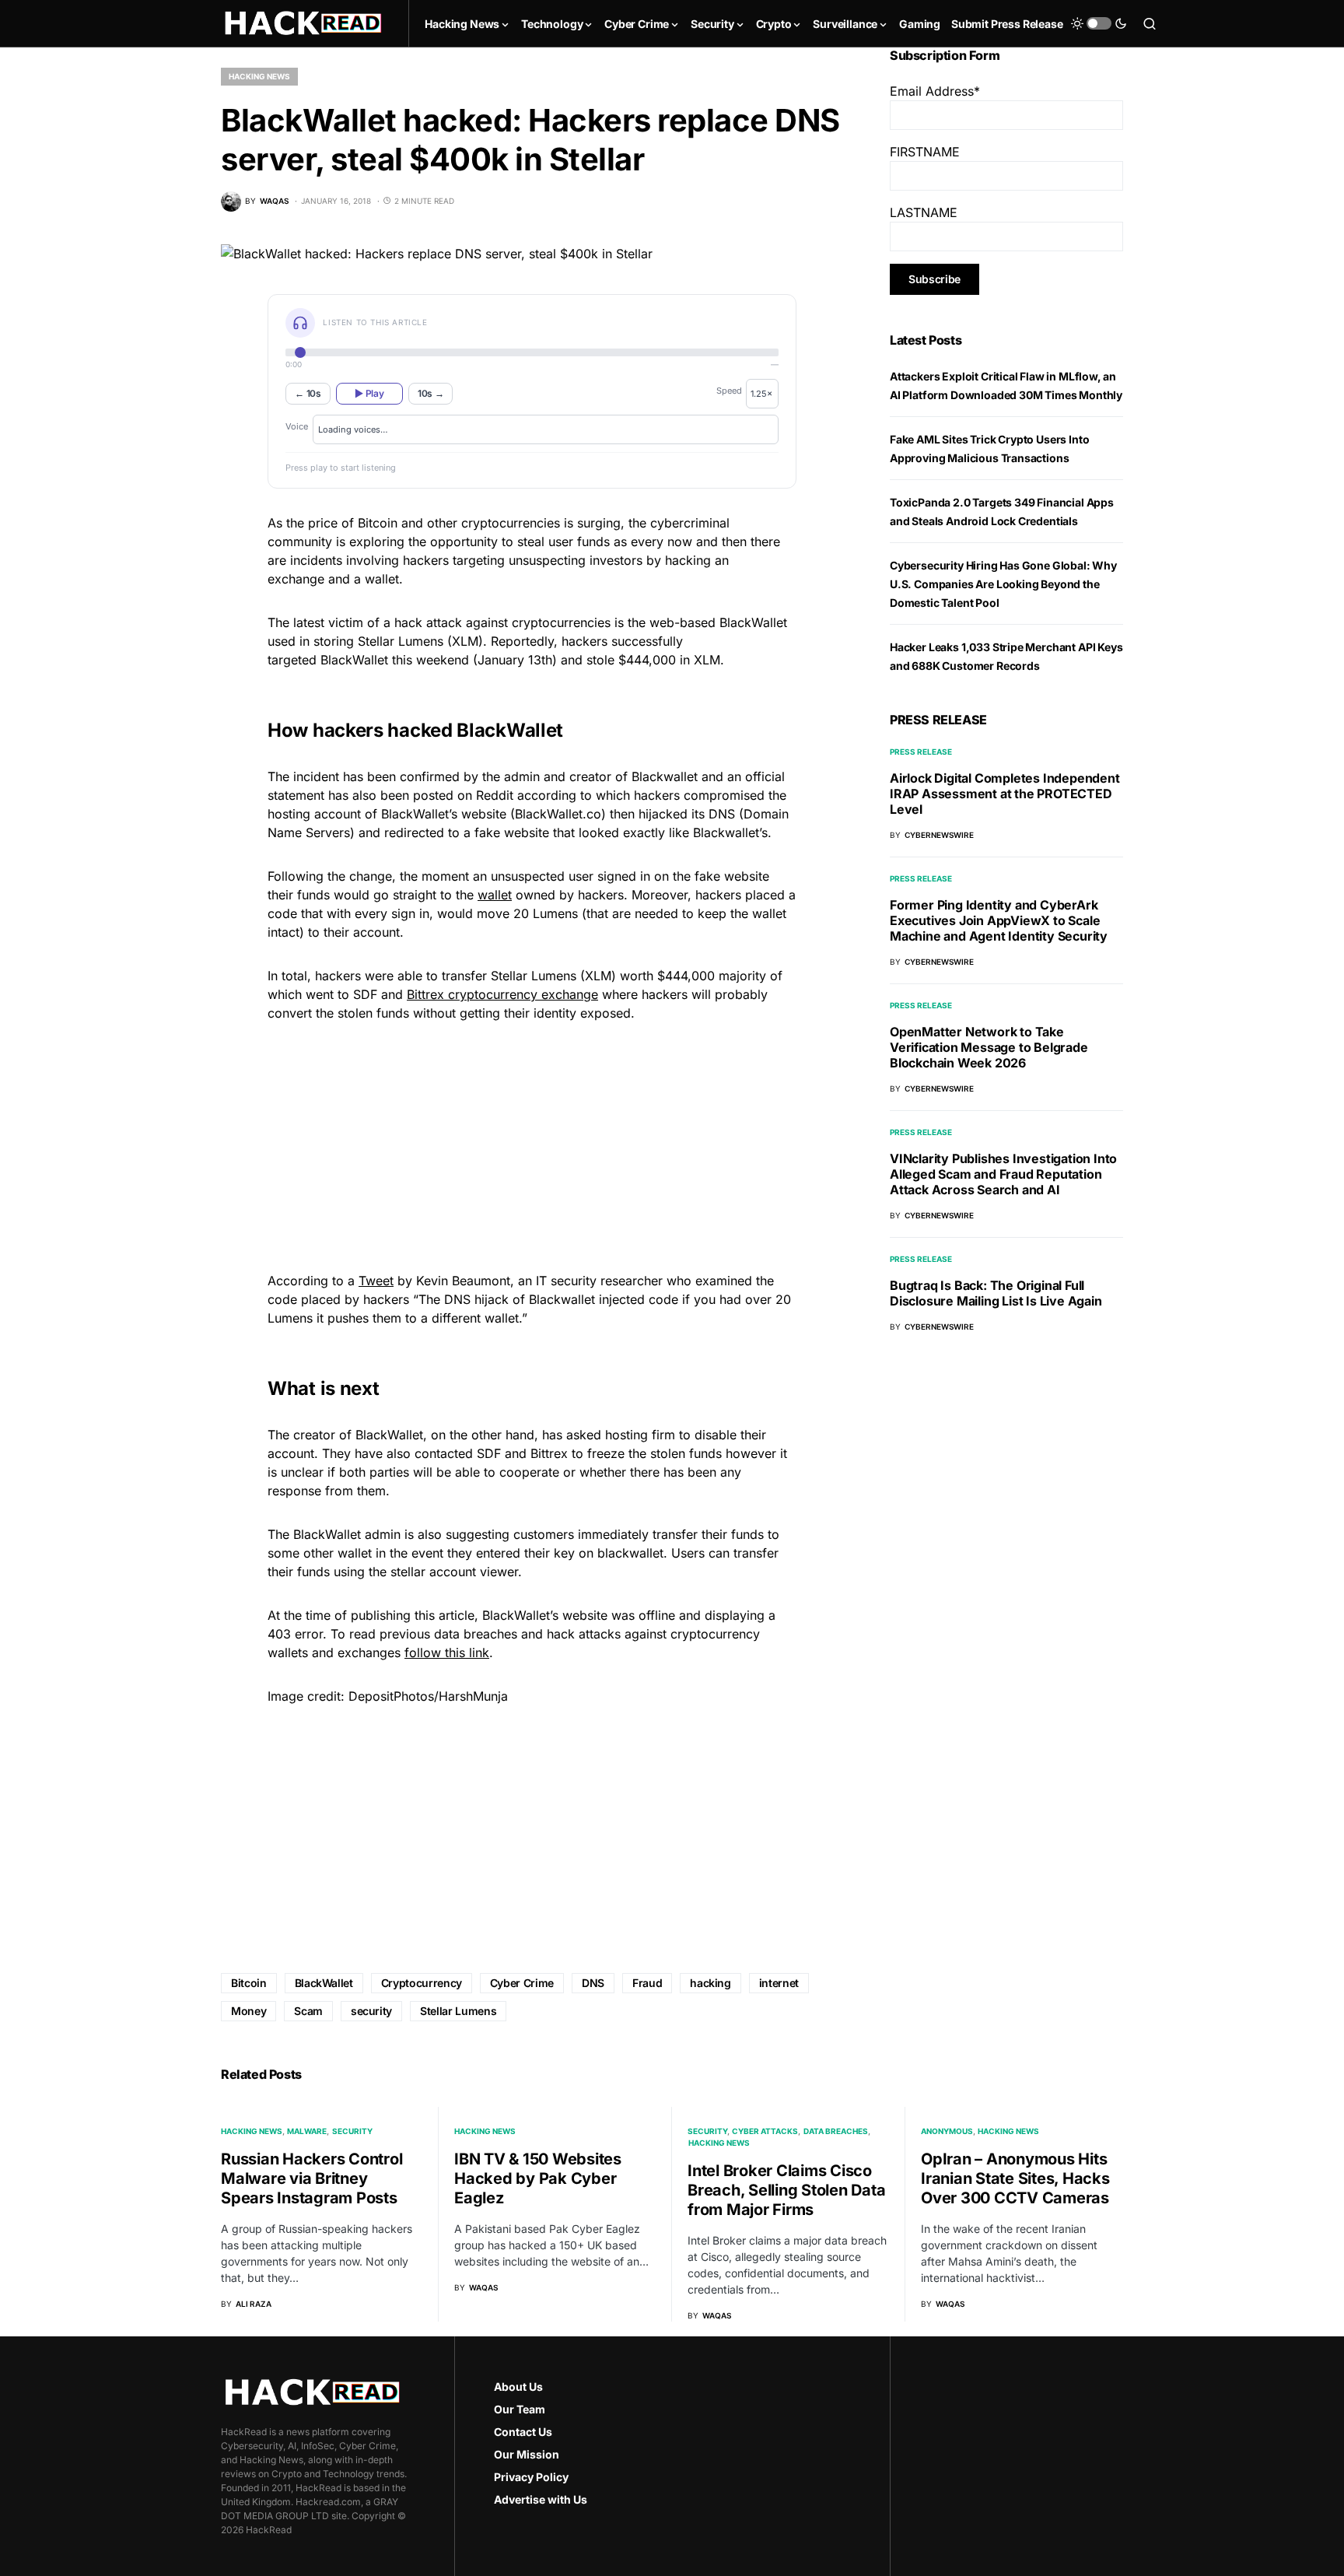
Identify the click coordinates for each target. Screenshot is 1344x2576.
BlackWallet (324, 1983)
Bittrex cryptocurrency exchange (502, 994)
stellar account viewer (454, 1572)
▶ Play (369, 393)
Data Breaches (836, 2131)
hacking (710, 1983)
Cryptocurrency (422, 1983)
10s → (431, 393)
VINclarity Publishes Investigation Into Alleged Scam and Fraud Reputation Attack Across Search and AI (1003, 1174)
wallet (495, 895)
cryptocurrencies (561, 622)
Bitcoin (249, 1983)
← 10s (308, 393)
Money (248, 2011)
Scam (308, 2011)
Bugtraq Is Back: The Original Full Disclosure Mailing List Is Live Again (996, 1293)
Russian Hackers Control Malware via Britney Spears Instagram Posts (311, 2178)
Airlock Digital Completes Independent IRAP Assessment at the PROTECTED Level (1005, 794)
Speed (729, 391)
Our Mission (527, 2454)
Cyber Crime (522, 1983)
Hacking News (259, 76)
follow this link (447, 1652)
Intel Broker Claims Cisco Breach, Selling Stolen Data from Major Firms (786, 2190)
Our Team (520, 2409)
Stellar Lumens (458, 2011)
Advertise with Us (541, 2499)
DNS (593, 1983)
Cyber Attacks (765, 2131)
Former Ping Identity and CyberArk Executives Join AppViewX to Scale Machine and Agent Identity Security (999, 920)
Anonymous (947, 2131)
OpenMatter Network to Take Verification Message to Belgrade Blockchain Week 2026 (989, 1047)
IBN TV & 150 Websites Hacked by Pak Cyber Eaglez (538, 2178)
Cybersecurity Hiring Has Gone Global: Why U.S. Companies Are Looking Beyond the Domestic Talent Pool (1003, 584)
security (371, 2011)
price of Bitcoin (353, 523)
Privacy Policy (531, 2477)
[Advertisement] (532, 1144)
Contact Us (523, 2432)
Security (352, 2131)
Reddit (495, 795)
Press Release (921, 752)
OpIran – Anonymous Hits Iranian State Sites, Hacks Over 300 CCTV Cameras (1015, 2178)
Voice (297, 426)
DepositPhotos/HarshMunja (428, 1696)
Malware (307, 2131)
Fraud (647, 1983)
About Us (518, 2387)
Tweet (376, 1281)
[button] (1099, 23)
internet (779, 1983)
